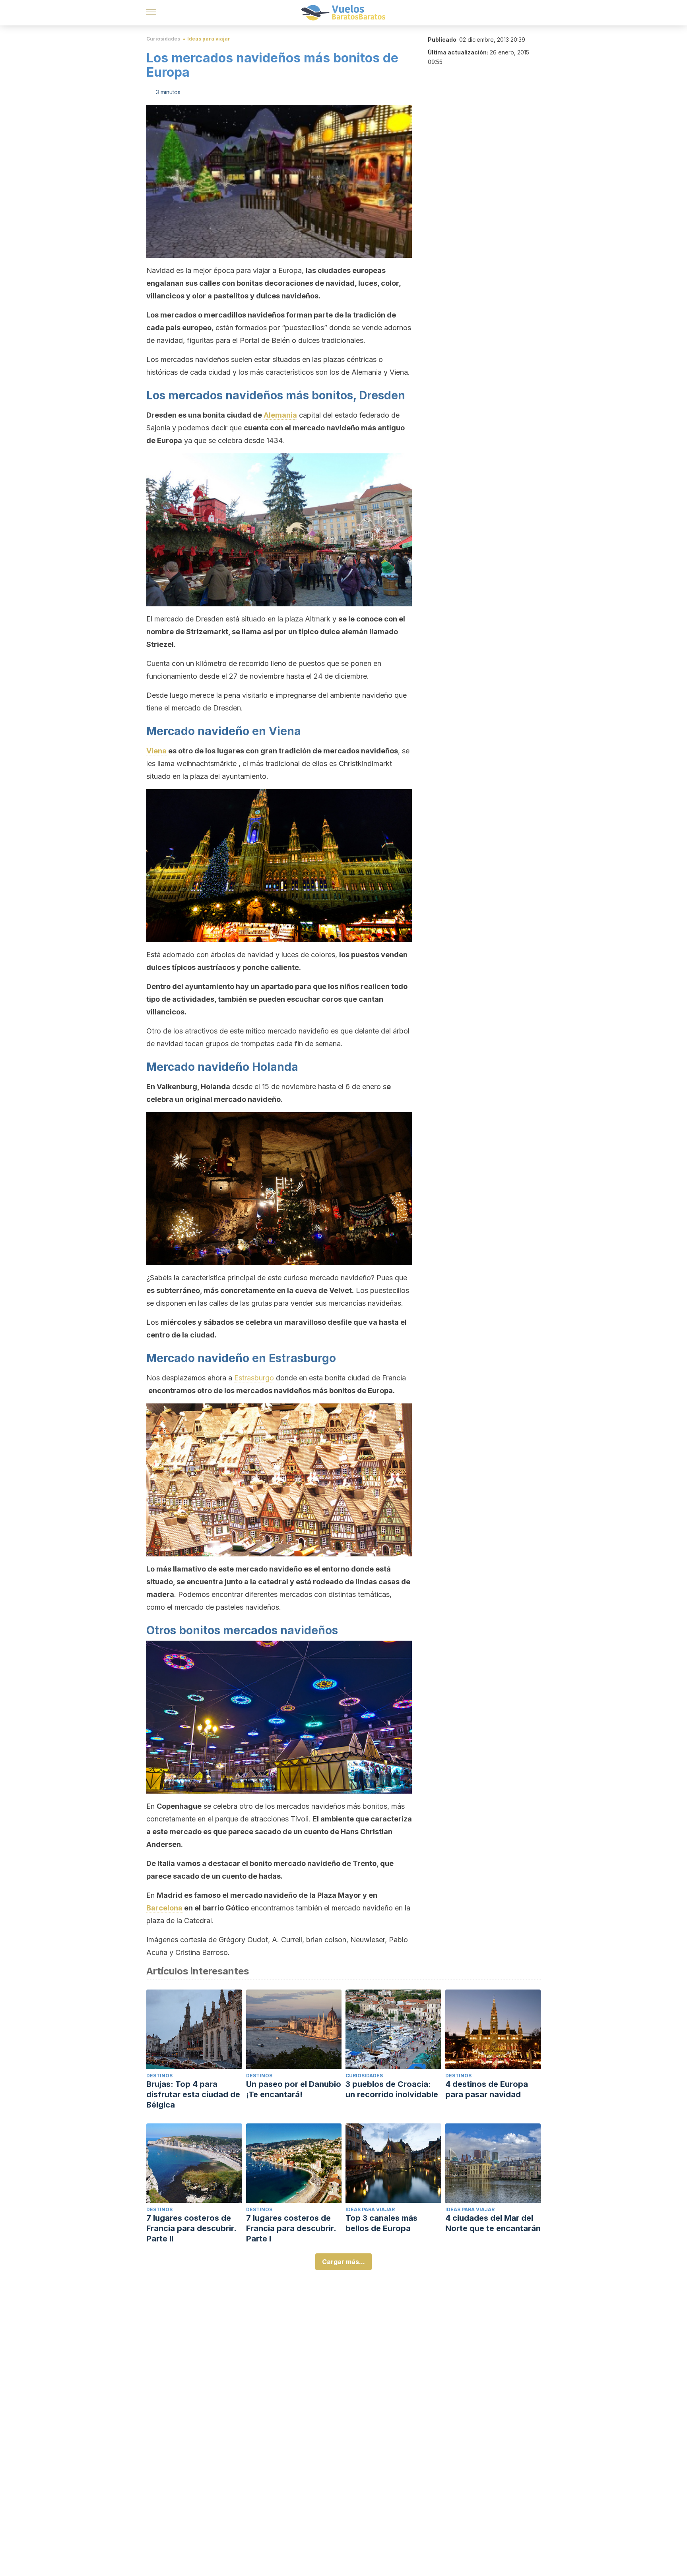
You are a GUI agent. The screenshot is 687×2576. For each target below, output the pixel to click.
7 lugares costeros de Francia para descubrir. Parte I (291, 2228)
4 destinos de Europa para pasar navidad (487, 2089)
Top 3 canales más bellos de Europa (381, 2223)
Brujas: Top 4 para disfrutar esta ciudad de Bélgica (193, 2094)
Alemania (280, 415)
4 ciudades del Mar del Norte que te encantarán (493, 2223)
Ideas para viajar (209, 39)
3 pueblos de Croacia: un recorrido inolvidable (392, 2089)
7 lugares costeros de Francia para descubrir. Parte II (191, 2228)
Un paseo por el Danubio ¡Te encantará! (294, 2089)
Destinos (159, 2076)
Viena (156, 751)
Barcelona (164, 1908)
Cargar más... (343, 2262)
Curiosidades (163, 39)
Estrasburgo (254, 1378)
